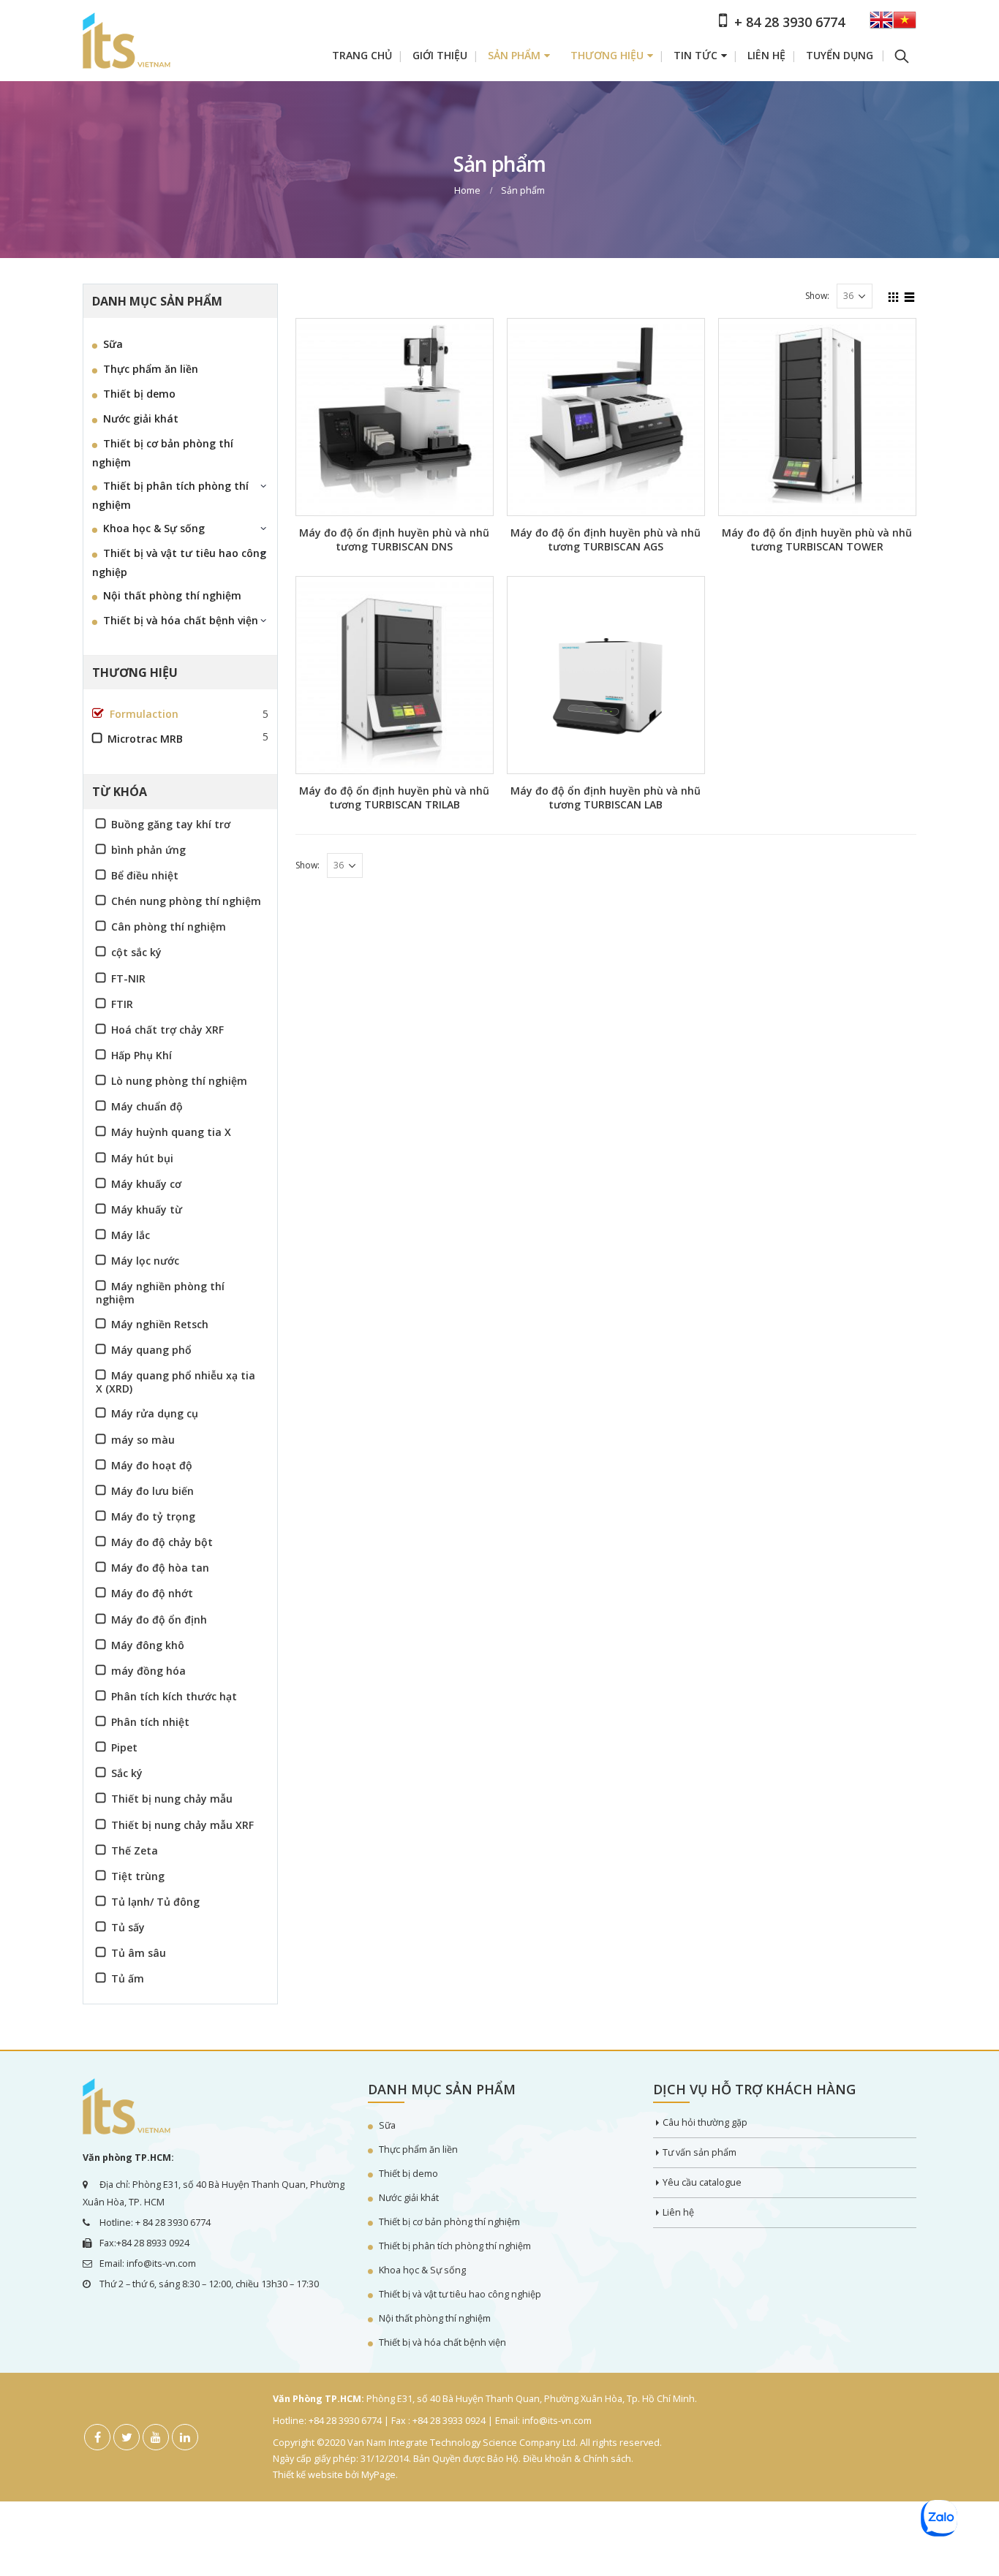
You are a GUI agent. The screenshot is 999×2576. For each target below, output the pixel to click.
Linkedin (185, 2437)
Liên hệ (766, 55)
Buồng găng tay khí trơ (171, 824)
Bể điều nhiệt (145, 875)
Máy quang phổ (151, 1350)
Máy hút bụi (142, 1158)
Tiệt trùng (138, 1876)
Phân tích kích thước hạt (174, 1696)
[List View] (910, 295)
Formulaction (144, 714)
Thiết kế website (308, 2475)
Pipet (124, 1747)
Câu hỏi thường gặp (705, 2122)
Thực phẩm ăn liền (151, 369)
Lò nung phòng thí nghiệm (179, 1081)
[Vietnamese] (905, 24)
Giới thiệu (440, 55)
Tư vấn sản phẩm (700, 2152)
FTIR (122, 1004)
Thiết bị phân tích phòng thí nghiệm (170, 495)
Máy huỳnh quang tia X (171, 1132)
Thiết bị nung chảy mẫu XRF (182, 1825)
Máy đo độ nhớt (152, 1593)
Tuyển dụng (840, 55)
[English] (881, 24)
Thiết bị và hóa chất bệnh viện (181, 620)
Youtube (156, 2437)
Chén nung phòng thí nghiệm (186, 901)
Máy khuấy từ (147, 1209)
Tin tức (695, 55)
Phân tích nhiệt (150, 1722)
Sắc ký (127, 1773)
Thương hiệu (607, 55)
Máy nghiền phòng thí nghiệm (160, 1292)
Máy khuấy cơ (146, 1184)
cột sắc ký (136, 952)
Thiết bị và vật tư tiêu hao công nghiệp (179, 562)
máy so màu (143, 1440)
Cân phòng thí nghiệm (169, 927)
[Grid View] (894, 295)
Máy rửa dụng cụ (155, 1413)
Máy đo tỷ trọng (153, 1516)
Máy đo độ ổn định (159, 1620)
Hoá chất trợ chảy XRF (167, 1030)
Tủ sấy (128, 1927)
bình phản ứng (148, 850)
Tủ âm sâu (139, 1953)
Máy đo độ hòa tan (160, 1568)
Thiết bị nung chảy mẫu (172, 1799)
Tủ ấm (128, 1978)
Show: (817, 296)
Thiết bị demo (139, 394)
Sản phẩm (514, 55)
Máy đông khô (148, 1645)
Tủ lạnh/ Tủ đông (155, 1902)
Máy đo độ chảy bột (162, 1542)
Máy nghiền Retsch (160, 1324)
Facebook (97, 2437)
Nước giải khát (141, 418)
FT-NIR (128, 978)
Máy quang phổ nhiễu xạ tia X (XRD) (176, 1382)
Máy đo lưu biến (152, 1491)
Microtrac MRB (145, 739)
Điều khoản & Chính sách (577, 2459)
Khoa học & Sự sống (154, 528)
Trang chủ (362, 55)
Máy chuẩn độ (147, 1106)
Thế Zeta (135, 1850)
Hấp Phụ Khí (142, 1055)
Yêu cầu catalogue (702, 2182)
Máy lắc (131, 1235)
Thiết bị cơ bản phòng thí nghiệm (163, 453)
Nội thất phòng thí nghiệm (172, 595)
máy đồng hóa (148, 1671)
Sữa (113, 344)
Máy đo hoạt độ (152, 1465)
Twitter (127, 2437)
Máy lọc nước (145, 1261)
